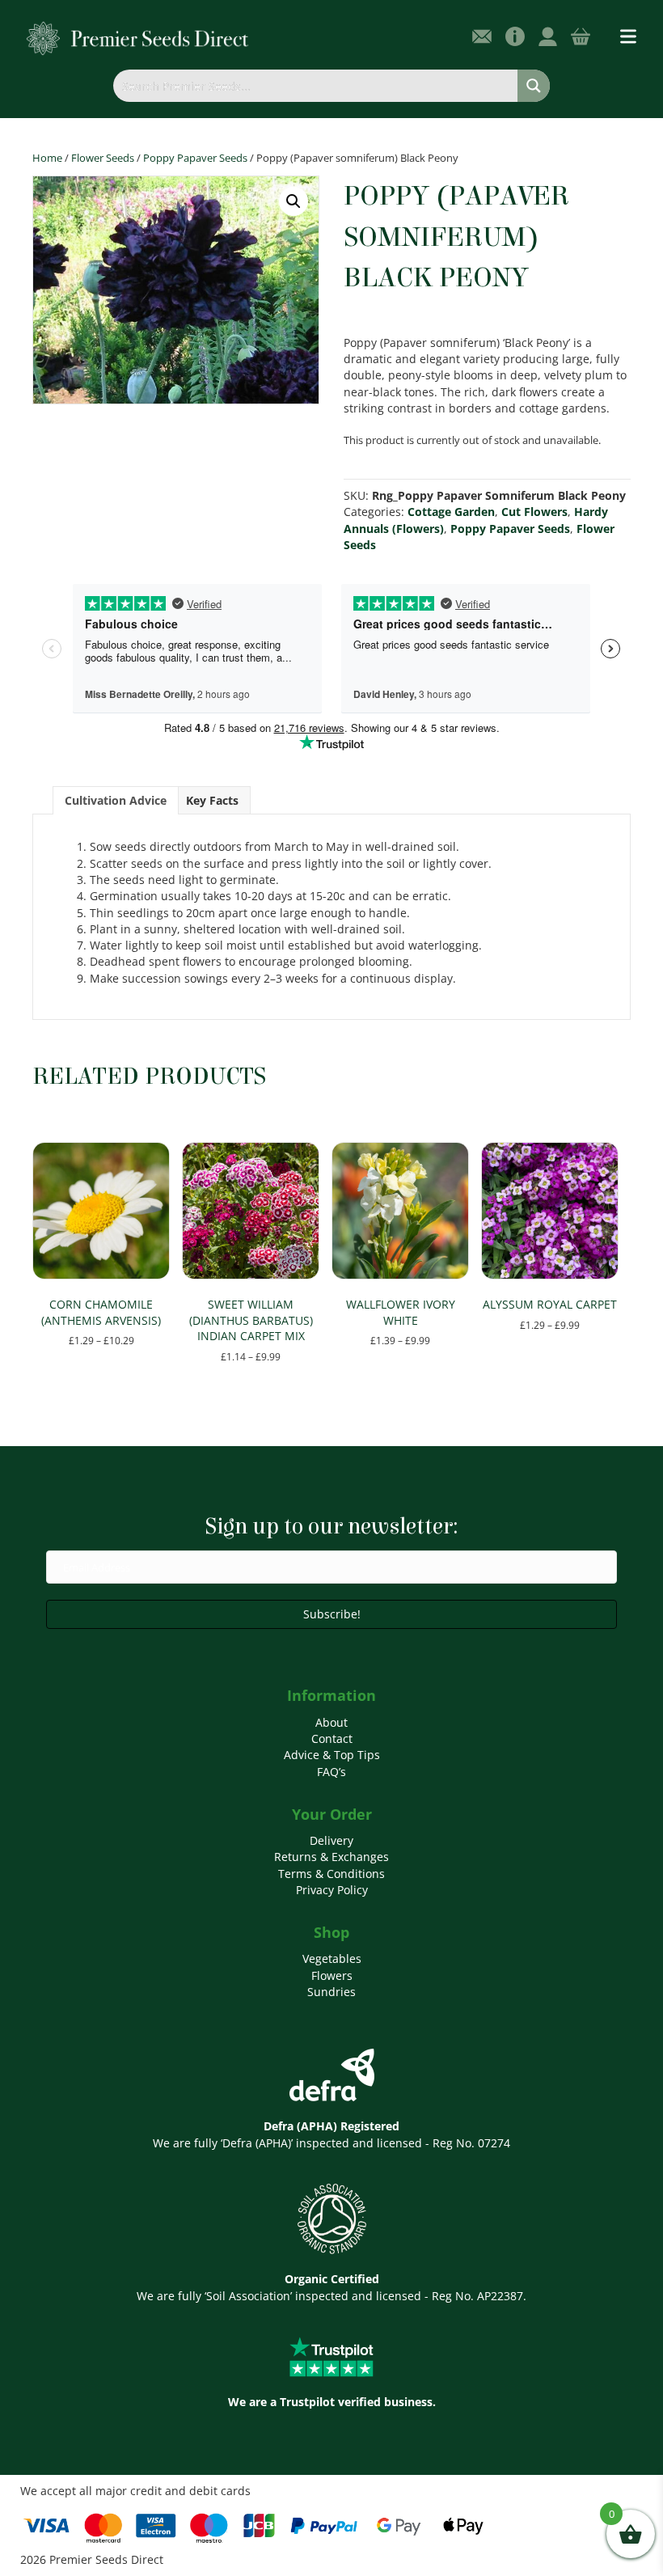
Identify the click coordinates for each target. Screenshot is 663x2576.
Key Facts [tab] (212, 800)
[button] (293, 201)
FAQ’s (331, 1772)
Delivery (331, 1840)
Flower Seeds (103, 158)
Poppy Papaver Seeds (195, 158)
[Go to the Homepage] (138, 38)
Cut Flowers (534, 512)
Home (47, 158)
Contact (332, 1738)
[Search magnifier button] (534, 86)
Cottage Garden (451, 512)
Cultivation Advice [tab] (116, 800)
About (331, 1722)
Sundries (331, 1992)
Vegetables (332, 1958)
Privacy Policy (332, 1890)
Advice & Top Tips (332, 1755)
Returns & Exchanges (331, 1857)
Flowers (332, 1975)
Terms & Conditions (331, 1874)
